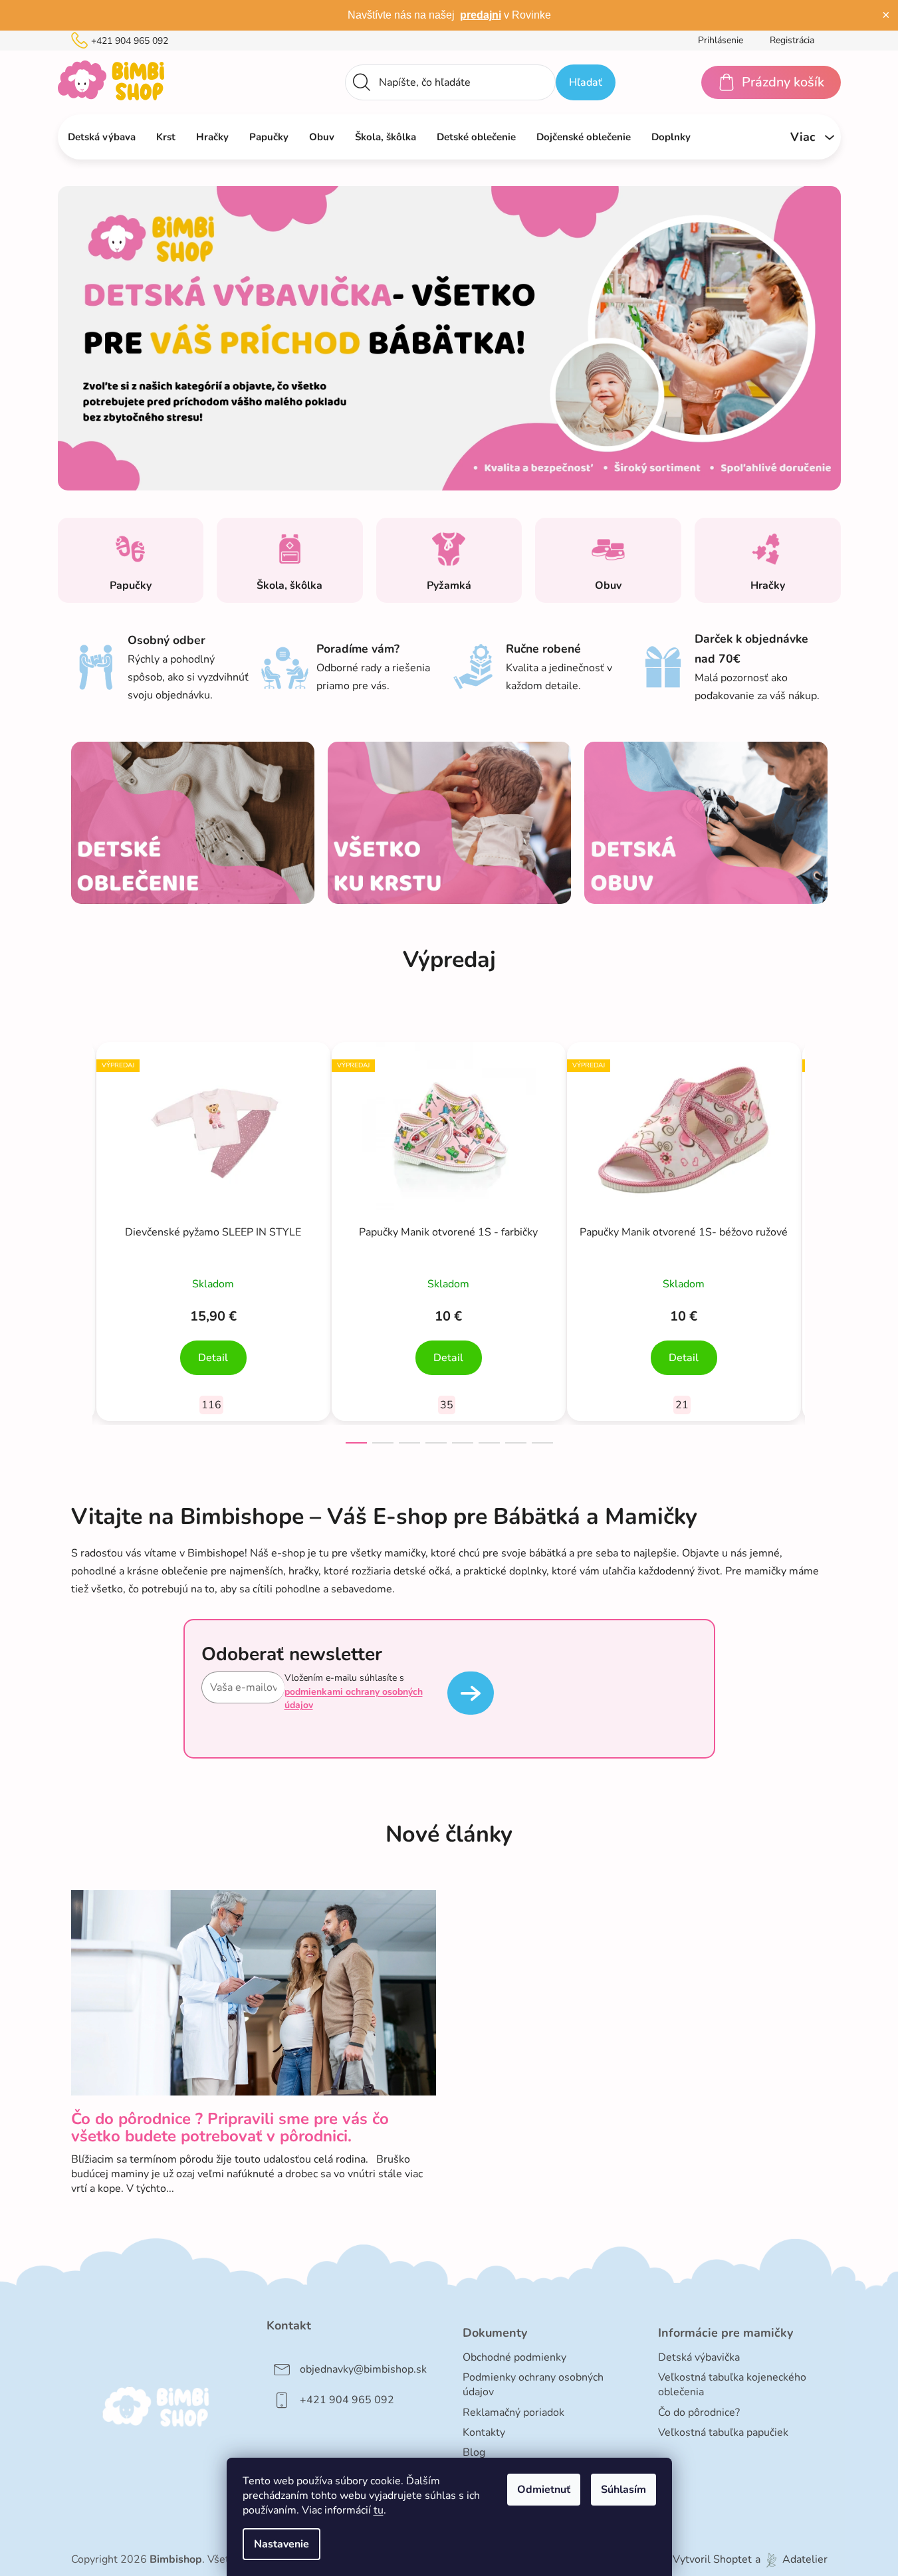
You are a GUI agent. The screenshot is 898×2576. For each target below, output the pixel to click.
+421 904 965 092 (130, 41)
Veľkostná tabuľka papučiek (723, 2432)
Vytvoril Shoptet (712, 2559)
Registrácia (792, 40)
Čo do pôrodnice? (699, 2413)
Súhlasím (623, 2490)
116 (211, 1405)
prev (82, 1239)
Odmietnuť (544, 2490)
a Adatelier (791, 2559)
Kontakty (484, 2432)
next (817, 1239)
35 (447, 1405)
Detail (213, 1358)
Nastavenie (281, 2544)
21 (682, 1405)
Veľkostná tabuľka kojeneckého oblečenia (732, 2385)
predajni (481, 15)
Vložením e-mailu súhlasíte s (354, 1691)
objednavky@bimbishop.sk (363, 2369)
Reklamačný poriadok (513, 2413)
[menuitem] (102, 137)
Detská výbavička (699, 2357)
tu (379, 2510)
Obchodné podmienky (514, 2357)
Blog (474, 2452)
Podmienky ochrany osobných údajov (533, 2385)
